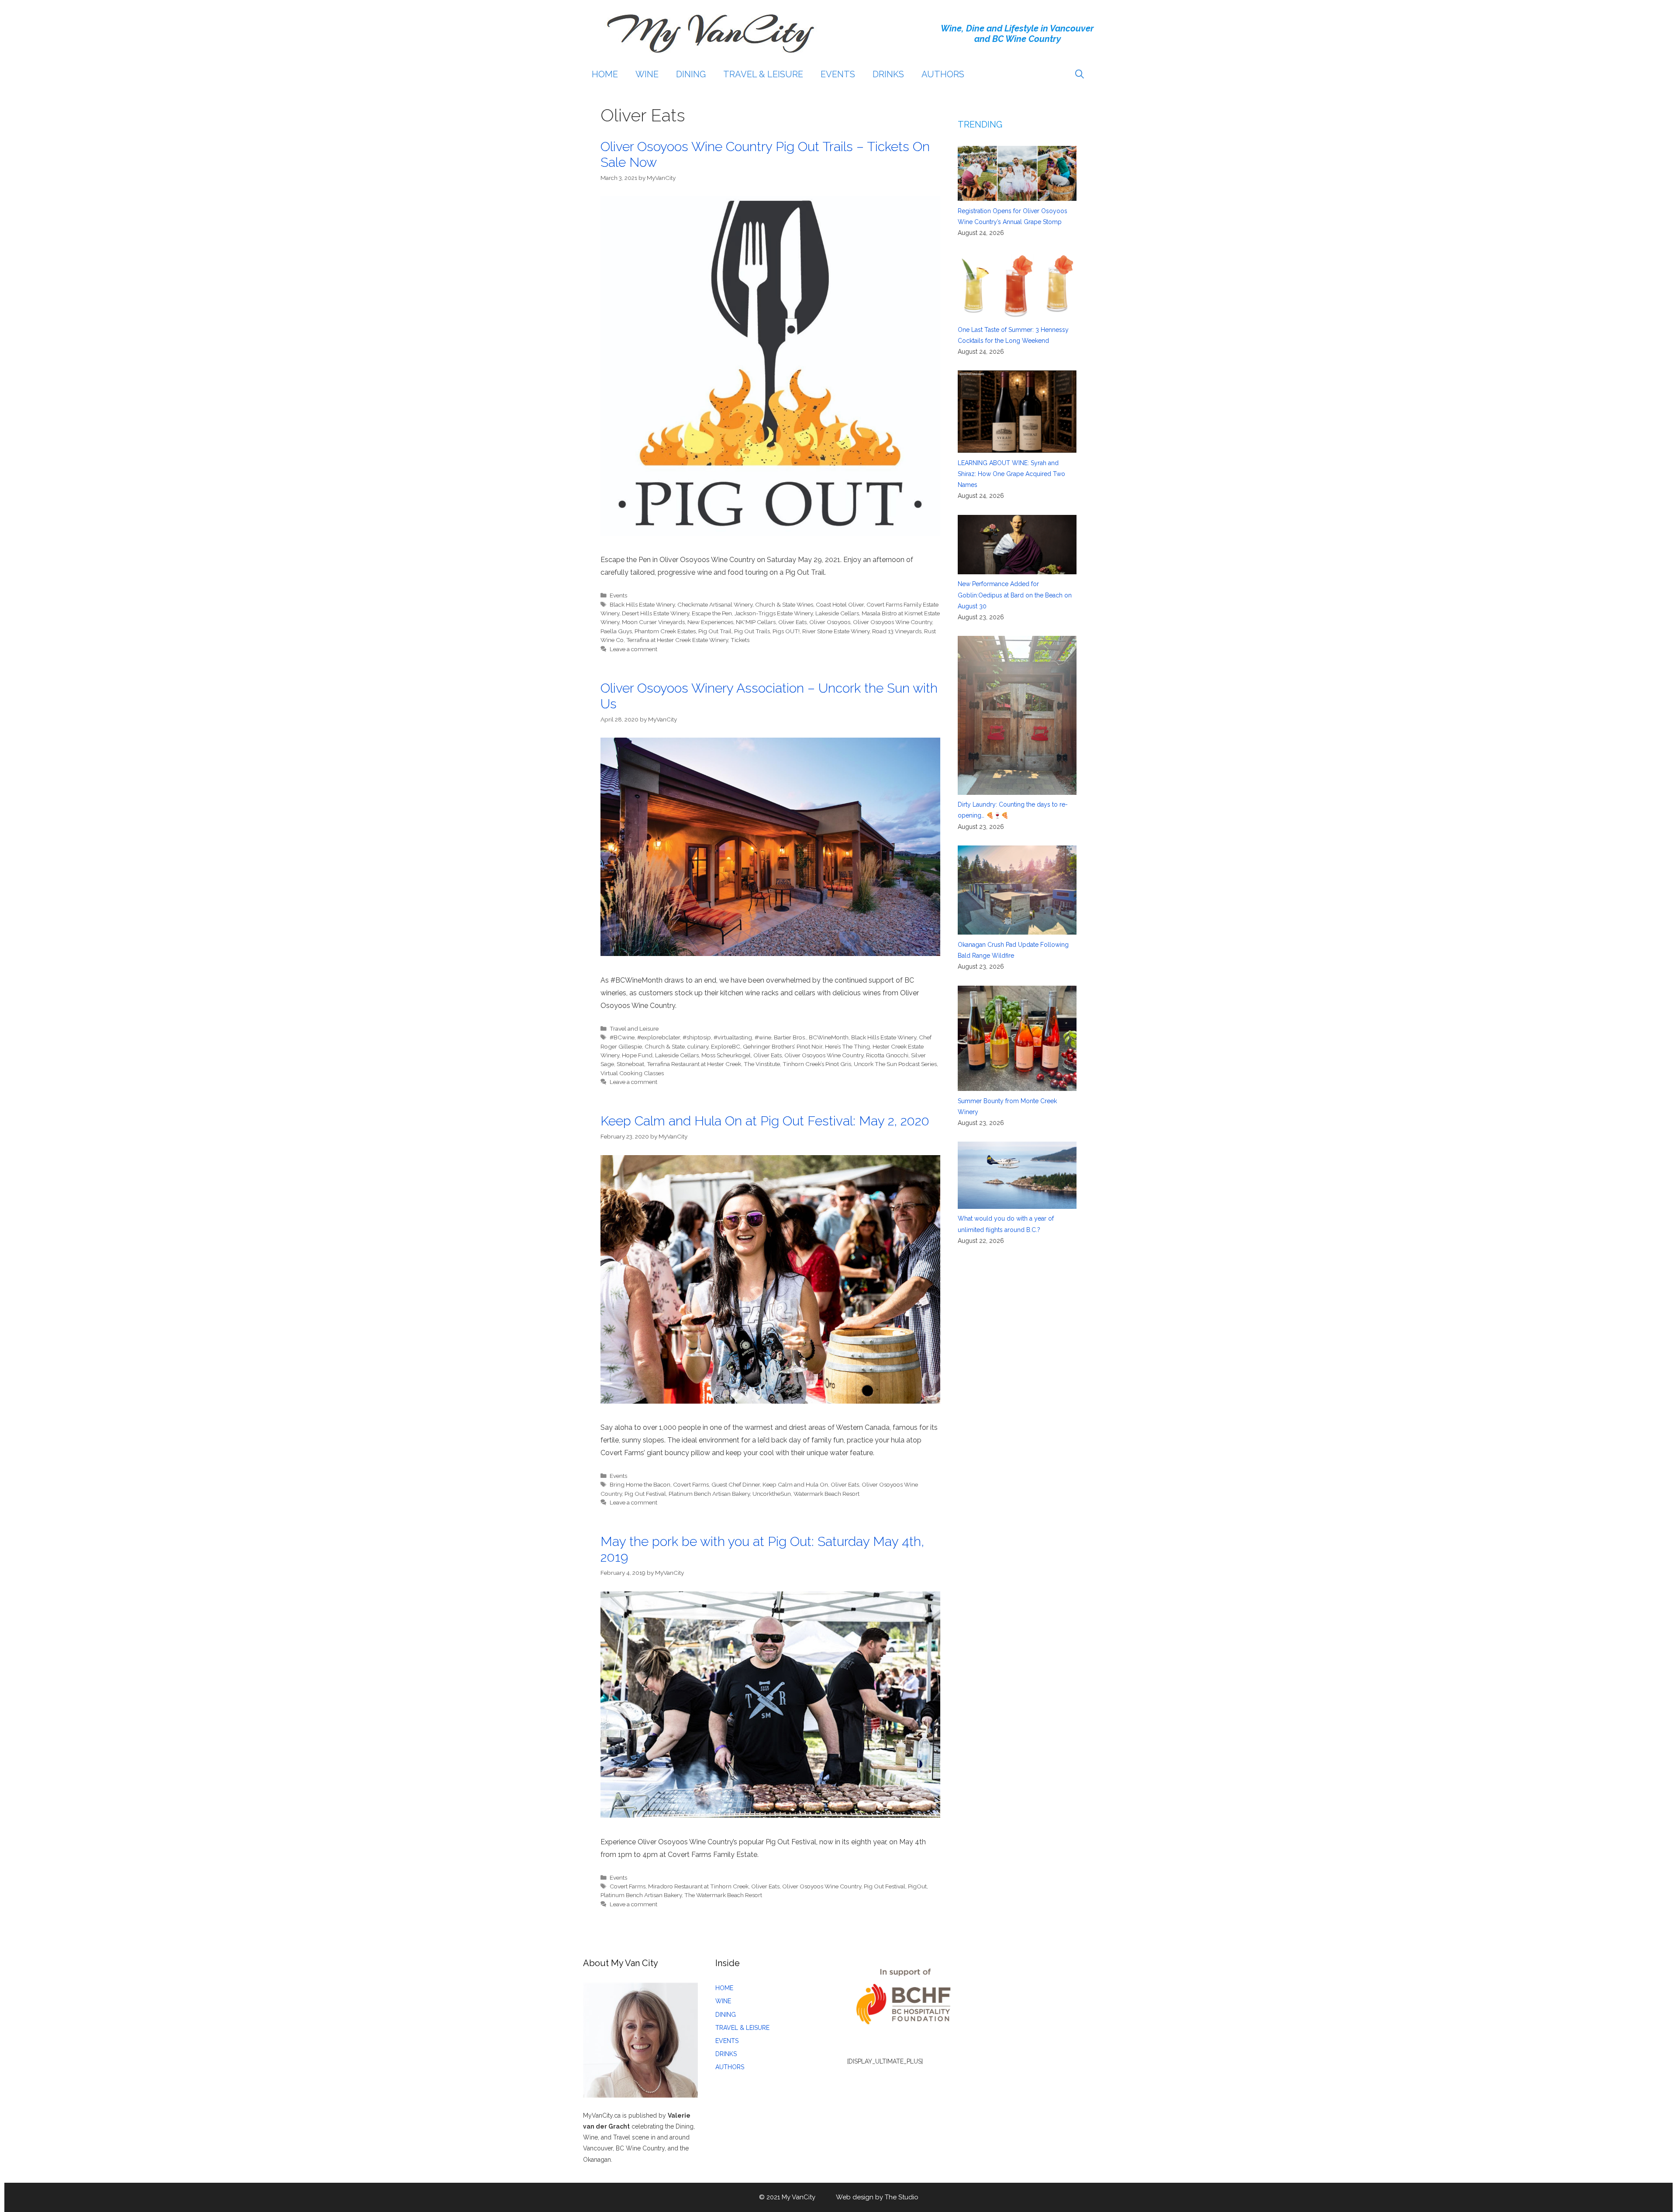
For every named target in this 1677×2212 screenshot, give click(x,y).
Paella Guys (616, 631)
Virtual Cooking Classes (632, 1073)
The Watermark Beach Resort (723, 1895)
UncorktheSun (772, 1494)
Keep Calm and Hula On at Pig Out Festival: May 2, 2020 (765, 1121)
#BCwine (622, 1037)
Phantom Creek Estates (665, 631)
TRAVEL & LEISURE (763, 74)
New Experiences (710, 622)
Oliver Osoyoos (830, 622)
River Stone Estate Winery (836, 631)
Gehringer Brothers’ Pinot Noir (783, 1046)
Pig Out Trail (715, 631)
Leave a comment (633, 649)
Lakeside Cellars (837, 613)
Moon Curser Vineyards (653, 622)
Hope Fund (637, 1055)
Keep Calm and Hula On (795, 1484)
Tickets (740, 640)
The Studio (902, 2197)
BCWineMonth (829, 1037)
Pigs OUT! (786, 631)
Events (618, 595)
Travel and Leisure (634, 1028)
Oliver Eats (792, 622)
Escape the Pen (712, 613)
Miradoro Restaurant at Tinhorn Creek (698, 1886)
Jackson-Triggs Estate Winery (774, 613)
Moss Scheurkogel (726, 1055)
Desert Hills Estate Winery (656, 613)
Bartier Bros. (790, 1037)
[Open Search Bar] (1080, 74)
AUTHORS (943, 74)
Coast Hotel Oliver (840, 604)
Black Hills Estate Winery (642, 604)
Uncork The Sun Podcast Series (895, 1064)
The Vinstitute (762, 1064)
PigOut (917, 1886)
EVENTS (838, 74)
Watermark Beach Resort (826, 1494)
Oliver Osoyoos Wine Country (892, 622)
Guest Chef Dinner (736, 1484)
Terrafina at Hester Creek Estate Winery (677, 640)
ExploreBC (726, 1046)
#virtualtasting (733, 1037)
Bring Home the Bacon (640, 1484)
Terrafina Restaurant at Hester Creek (694, 1064)
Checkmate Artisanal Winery (715, 604)
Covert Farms (691, 1484)
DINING (691, 74)
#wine (763, 1037)
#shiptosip (697, 1037)
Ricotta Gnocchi (887, 1055)
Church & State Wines (784, 604)
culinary (698, 1046)
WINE (647, 74)
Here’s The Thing (847, 1046)
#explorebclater (659, 1037)
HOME (605, 74)
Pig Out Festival (645, 1494)
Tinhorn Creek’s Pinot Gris (817, 1064)
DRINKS (888, 74)
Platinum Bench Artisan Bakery (709, 1494)
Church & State (665, 1046)
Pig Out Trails (752, 631)
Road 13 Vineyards (897, 631)
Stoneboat (630, 1064)
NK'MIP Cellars (756, 622)
